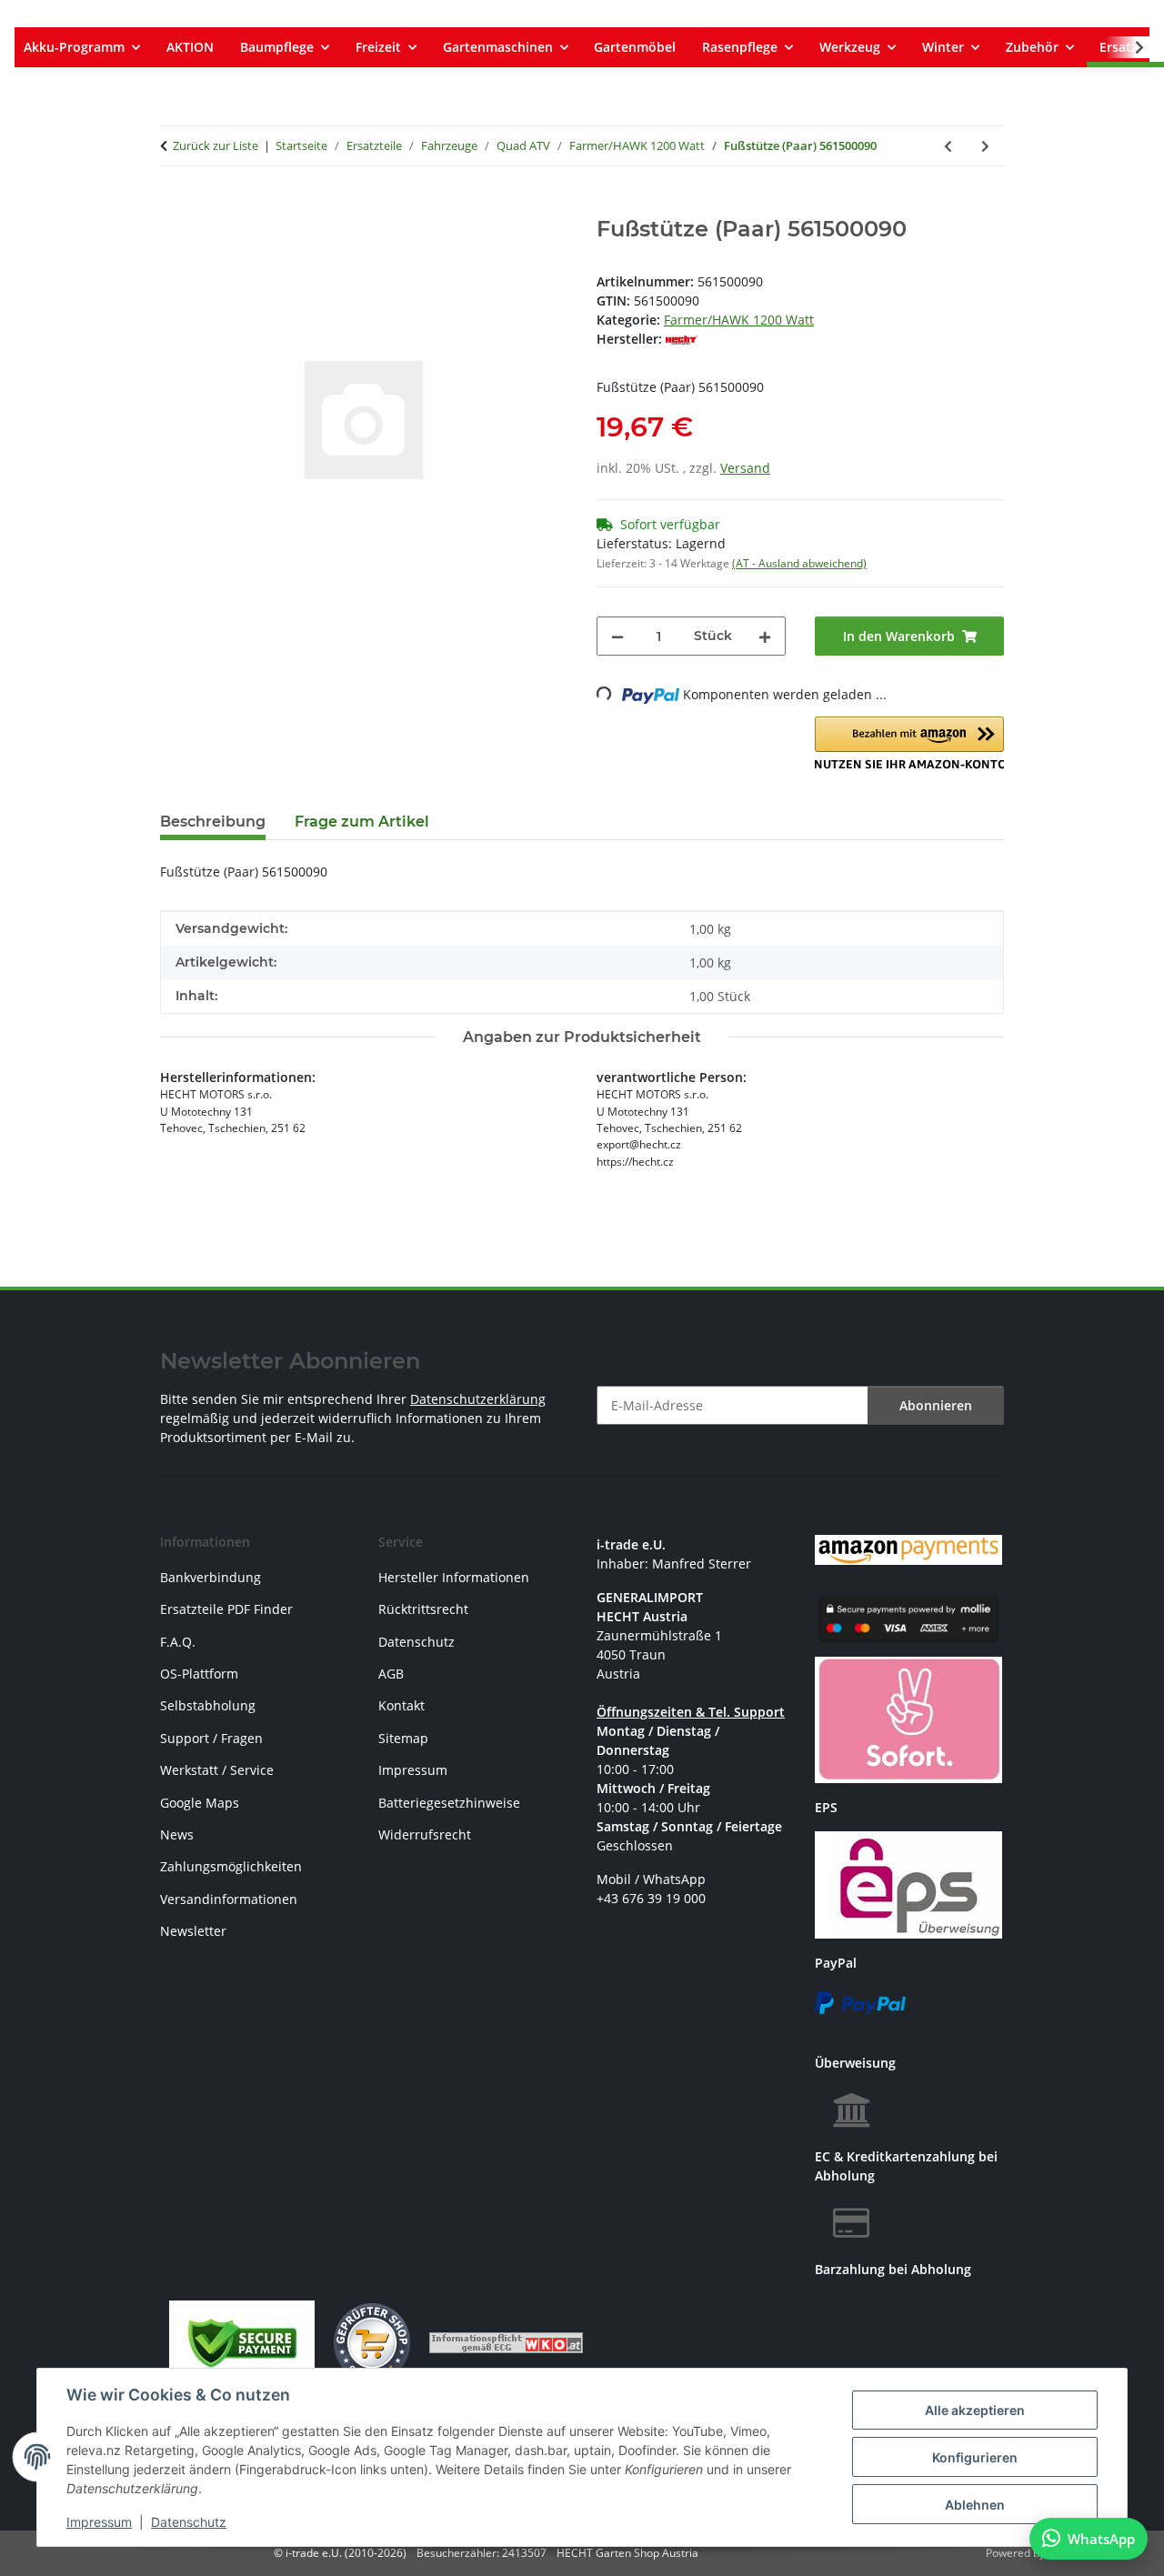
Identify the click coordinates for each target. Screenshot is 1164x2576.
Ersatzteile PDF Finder (226, 1609)
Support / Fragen (211, 1738)
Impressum (99, 2522)
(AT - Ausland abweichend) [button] (799, 563)
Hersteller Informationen (454, 1577)
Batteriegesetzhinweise (449, 1803)
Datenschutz (189, 2522)
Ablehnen (975, 2505)
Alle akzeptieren (975, 2410)
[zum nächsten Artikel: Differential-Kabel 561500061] (985, 146)
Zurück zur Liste (216, 145)
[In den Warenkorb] (175, 206)
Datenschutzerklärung (478, 1399)
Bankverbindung (211, 1577)
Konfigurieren (975, 2457)
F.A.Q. (178, 1642)
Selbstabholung (208, 1705)
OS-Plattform (199, 1674)
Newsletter (193, 1931)
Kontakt (401, 1705)
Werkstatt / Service (217, 1770)
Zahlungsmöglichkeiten (231, 1866)
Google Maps (200, 1803)
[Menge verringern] (617, 636)
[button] (1128, 47)
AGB (391, 1674)
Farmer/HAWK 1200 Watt (739, 320)
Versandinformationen (229, 1899)
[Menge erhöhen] (765, 636)
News (177, 1834)
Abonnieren (936, 1405)
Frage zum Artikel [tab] (362, 822)
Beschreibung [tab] (213, 822)
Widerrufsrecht (425, 1834)
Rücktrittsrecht (423, 1609)
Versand (745, 468)
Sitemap (403, 1738)
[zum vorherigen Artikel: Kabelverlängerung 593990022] (948, 146)
